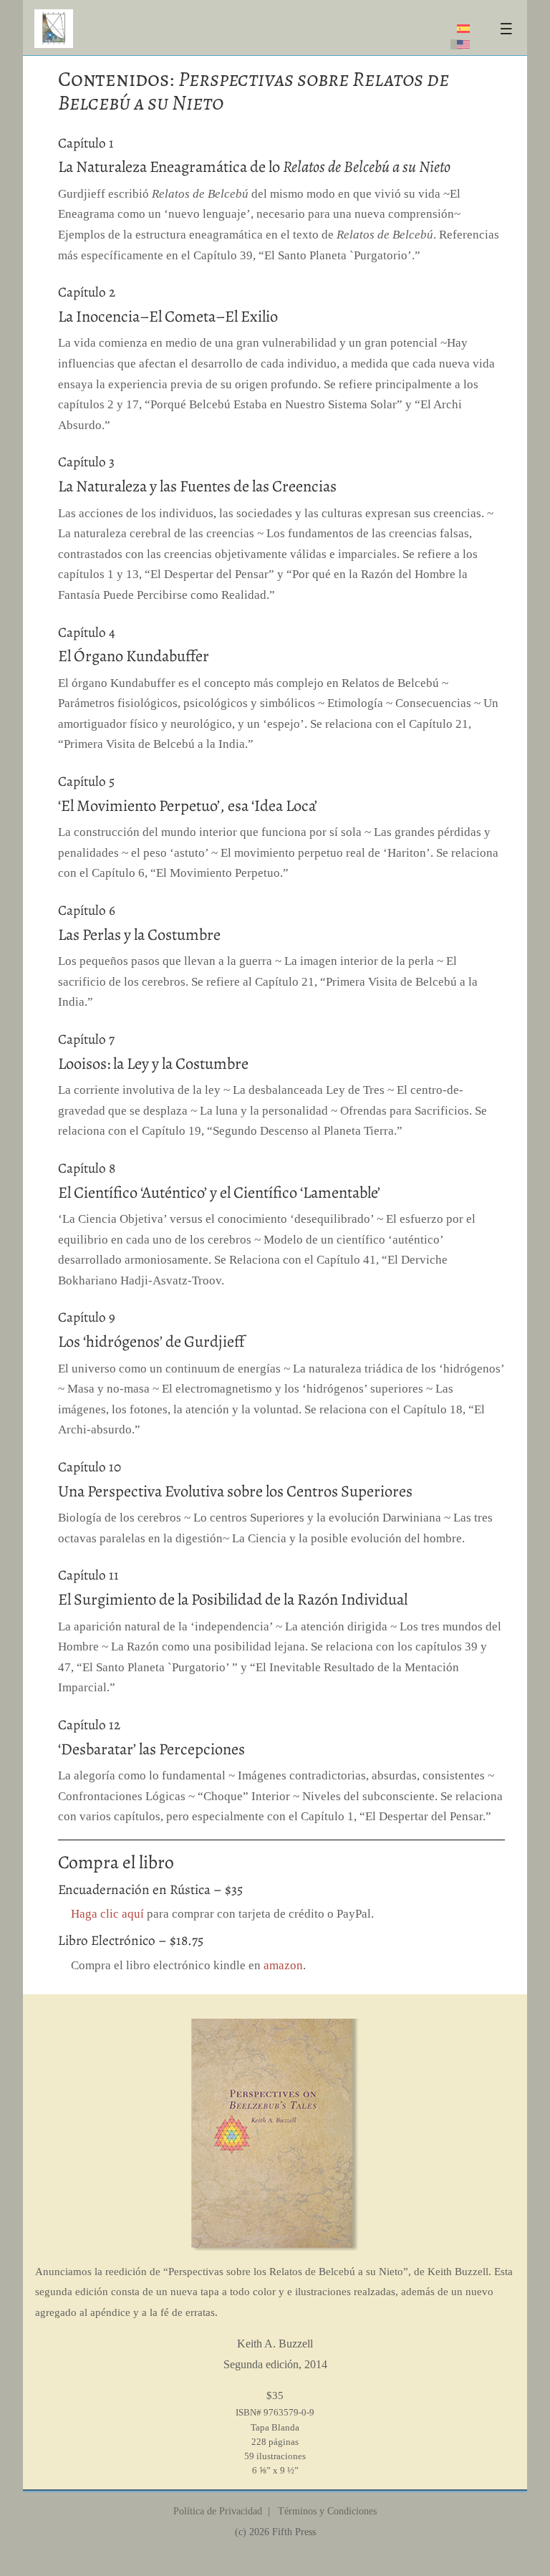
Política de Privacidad (218, 2511)
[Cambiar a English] (463, 44)
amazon (283, 1965)
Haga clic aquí (107, 1914)
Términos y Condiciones (326, 2511)
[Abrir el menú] (506, 29)
